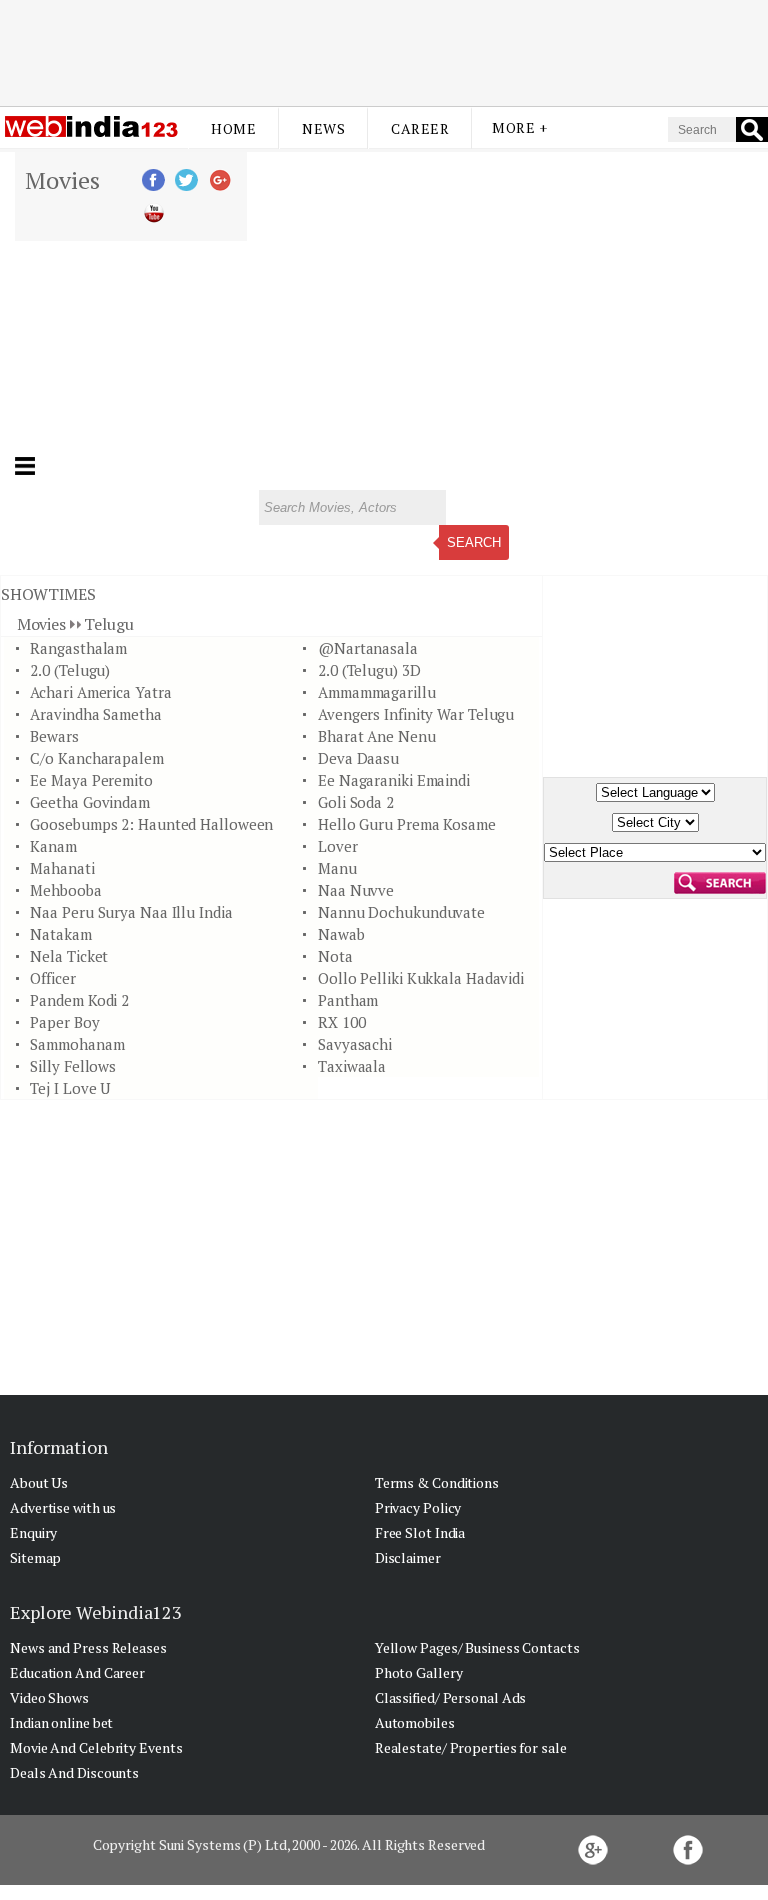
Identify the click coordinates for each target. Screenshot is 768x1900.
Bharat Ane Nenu (377, 736)
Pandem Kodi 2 (79, 1000)
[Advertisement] (384, 53)
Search (474, 542)
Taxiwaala (352, 1066)
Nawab (341, 934)
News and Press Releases (88, 1647)
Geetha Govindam (90, 802)
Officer (52, 978)
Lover (338, 846)
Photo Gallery (419, 1672)
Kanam (53, 846)
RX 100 (341, 1022)
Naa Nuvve (356, 890)
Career (420, 128)
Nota (335, 956)
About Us (39, 1482)
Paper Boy (64, 1022)
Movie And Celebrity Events (96, 1747)
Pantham (348, 1000)
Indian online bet (61, 1722)
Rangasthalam (78, 648)
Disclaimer (408, 1557)
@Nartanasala (368, 648)
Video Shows (49, 1697)
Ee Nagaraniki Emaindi (394, 780)
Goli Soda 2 (356, 802)
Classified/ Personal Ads (451, 1697)
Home (233, 128)
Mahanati (62, 868)
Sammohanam (77, 1044)
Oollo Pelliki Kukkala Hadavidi (421, 978)
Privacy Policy (418, 1507)
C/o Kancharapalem (96, 758)
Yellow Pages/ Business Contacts (477, 1647)
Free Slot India (420, 1532)
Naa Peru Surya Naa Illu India (131, 912)
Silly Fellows (73, 1066)
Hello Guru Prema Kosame (407, 824)
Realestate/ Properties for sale (471, 1747)
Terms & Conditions (437, 1482)
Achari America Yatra (100, 692)
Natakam (60, 934)
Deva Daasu (358, 758)
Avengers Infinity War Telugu (416, 714)
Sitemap (35, 1557)
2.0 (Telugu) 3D (369, 670)
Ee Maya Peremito (91, 780)
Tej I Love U (70, 1088)
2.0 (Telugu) (70, 670)
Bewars (54, 736)
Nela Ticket (69, 956)
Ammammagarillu (377, 692)
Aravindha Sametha (95, 714)
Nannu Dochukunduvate (401, 912)
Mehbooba (65, 890)
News (323, 128)
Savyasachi (355, 1044)
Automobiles (415, 1722)
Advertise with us (63, 1507)
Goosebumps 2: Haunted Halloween (151, 824)
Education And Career (77, 1672)
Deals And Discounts (74, 1772)
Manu (337, 868)
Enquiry (33, 1532)
